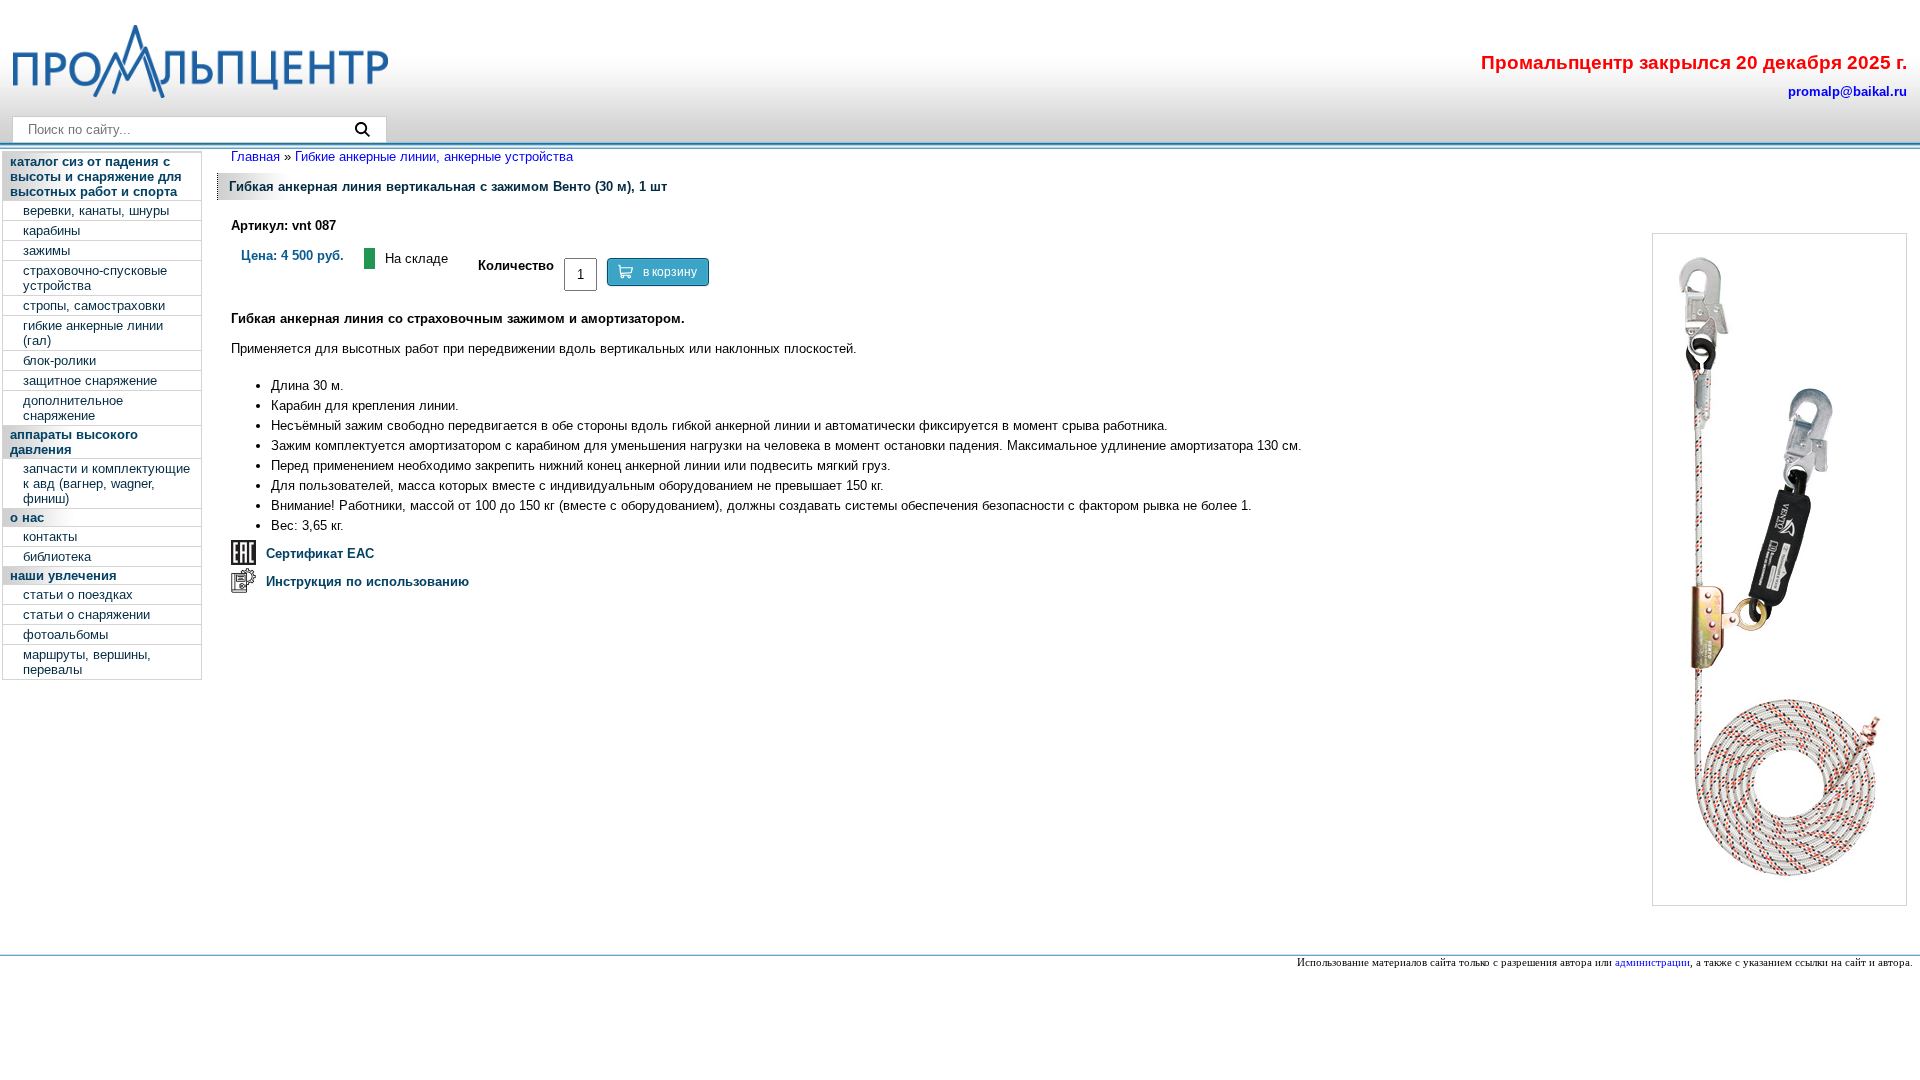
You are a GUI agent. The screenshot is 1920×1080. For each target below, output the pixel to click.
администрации (1652, 962)
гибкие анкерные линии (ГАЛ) (93, 333)
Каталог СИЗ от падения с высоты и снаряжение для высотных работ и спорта (96, 176)
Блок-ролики (59, 360)
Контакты (50, 536)
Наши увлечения (63, 575)
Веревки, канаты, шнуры (96, 210)
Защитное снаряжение (90, 380)
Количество (516, 265)
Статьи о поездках (78, 594)
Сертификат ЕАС (320, 553)
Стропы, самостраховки (94, 305)
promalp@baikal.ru (1847, 91)
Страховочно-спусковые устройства (95, 278)
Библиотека (57, 556)
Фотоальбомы (65, 634)
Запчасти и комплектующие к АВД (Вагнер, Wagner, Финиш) (106, 483)
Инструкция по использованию (367, 581)
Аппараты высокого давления (74, 442)
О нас (27, 517)
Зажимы (46, 250)
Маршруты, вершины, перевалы (87, 662)
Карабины (51, 230)
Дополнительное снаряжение (73, 408)
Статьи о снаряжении (86, 614)
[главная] (199, 93)
